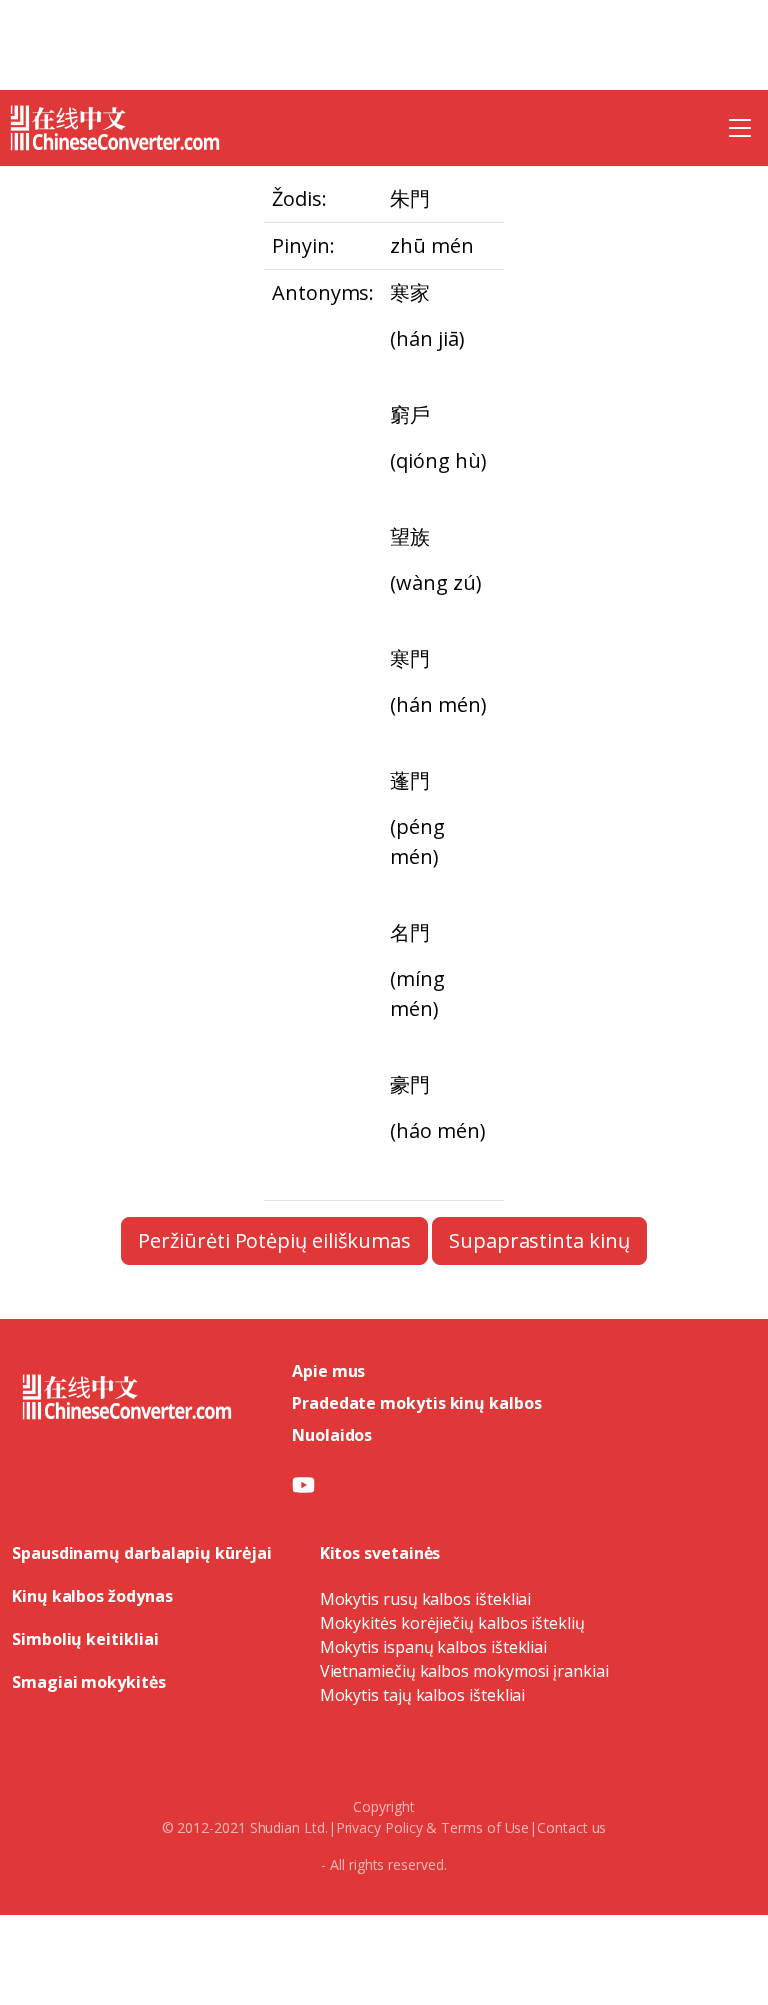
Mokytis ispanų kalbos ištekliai (434, 1647)
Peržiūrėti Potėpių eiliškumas (274, 1240)
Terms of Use (485, 1827)
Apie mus (328, 1371)
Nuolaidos (332, 1435)
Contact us (571, 1827)
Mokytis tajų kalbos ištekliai (423, 1695)
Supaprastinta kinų (539, 1240)
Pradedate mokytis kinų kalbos (417, 1403)
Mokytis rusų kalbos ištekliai (426, 1599)
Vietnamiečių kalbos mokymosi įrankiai (464, 1671)
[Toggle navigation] (740, 128)
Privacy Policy (379, 1827)
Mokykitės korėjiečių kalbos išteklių (452, 1623)
